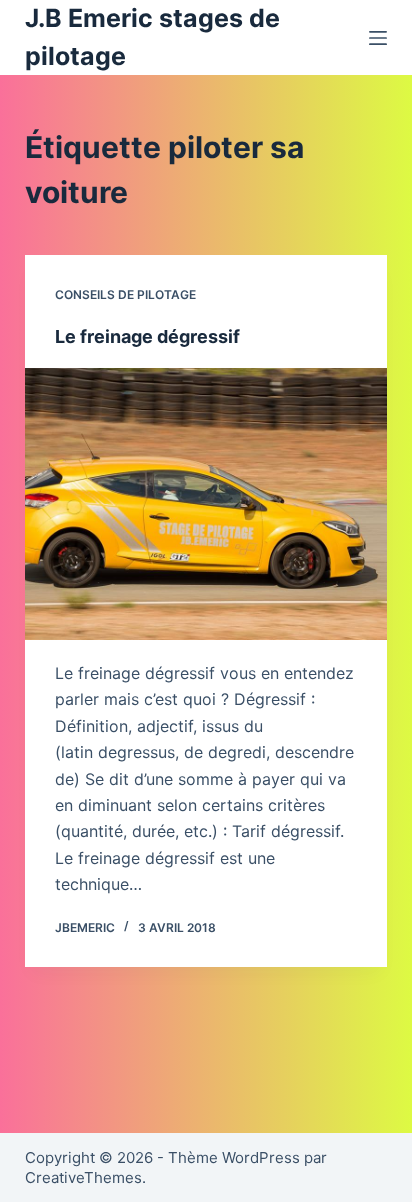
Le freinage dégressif (147, 336)
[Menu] (378, 38)
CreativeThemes (83, 1177)
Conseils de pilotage (125, 294)
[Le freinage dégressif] (206, 504)
